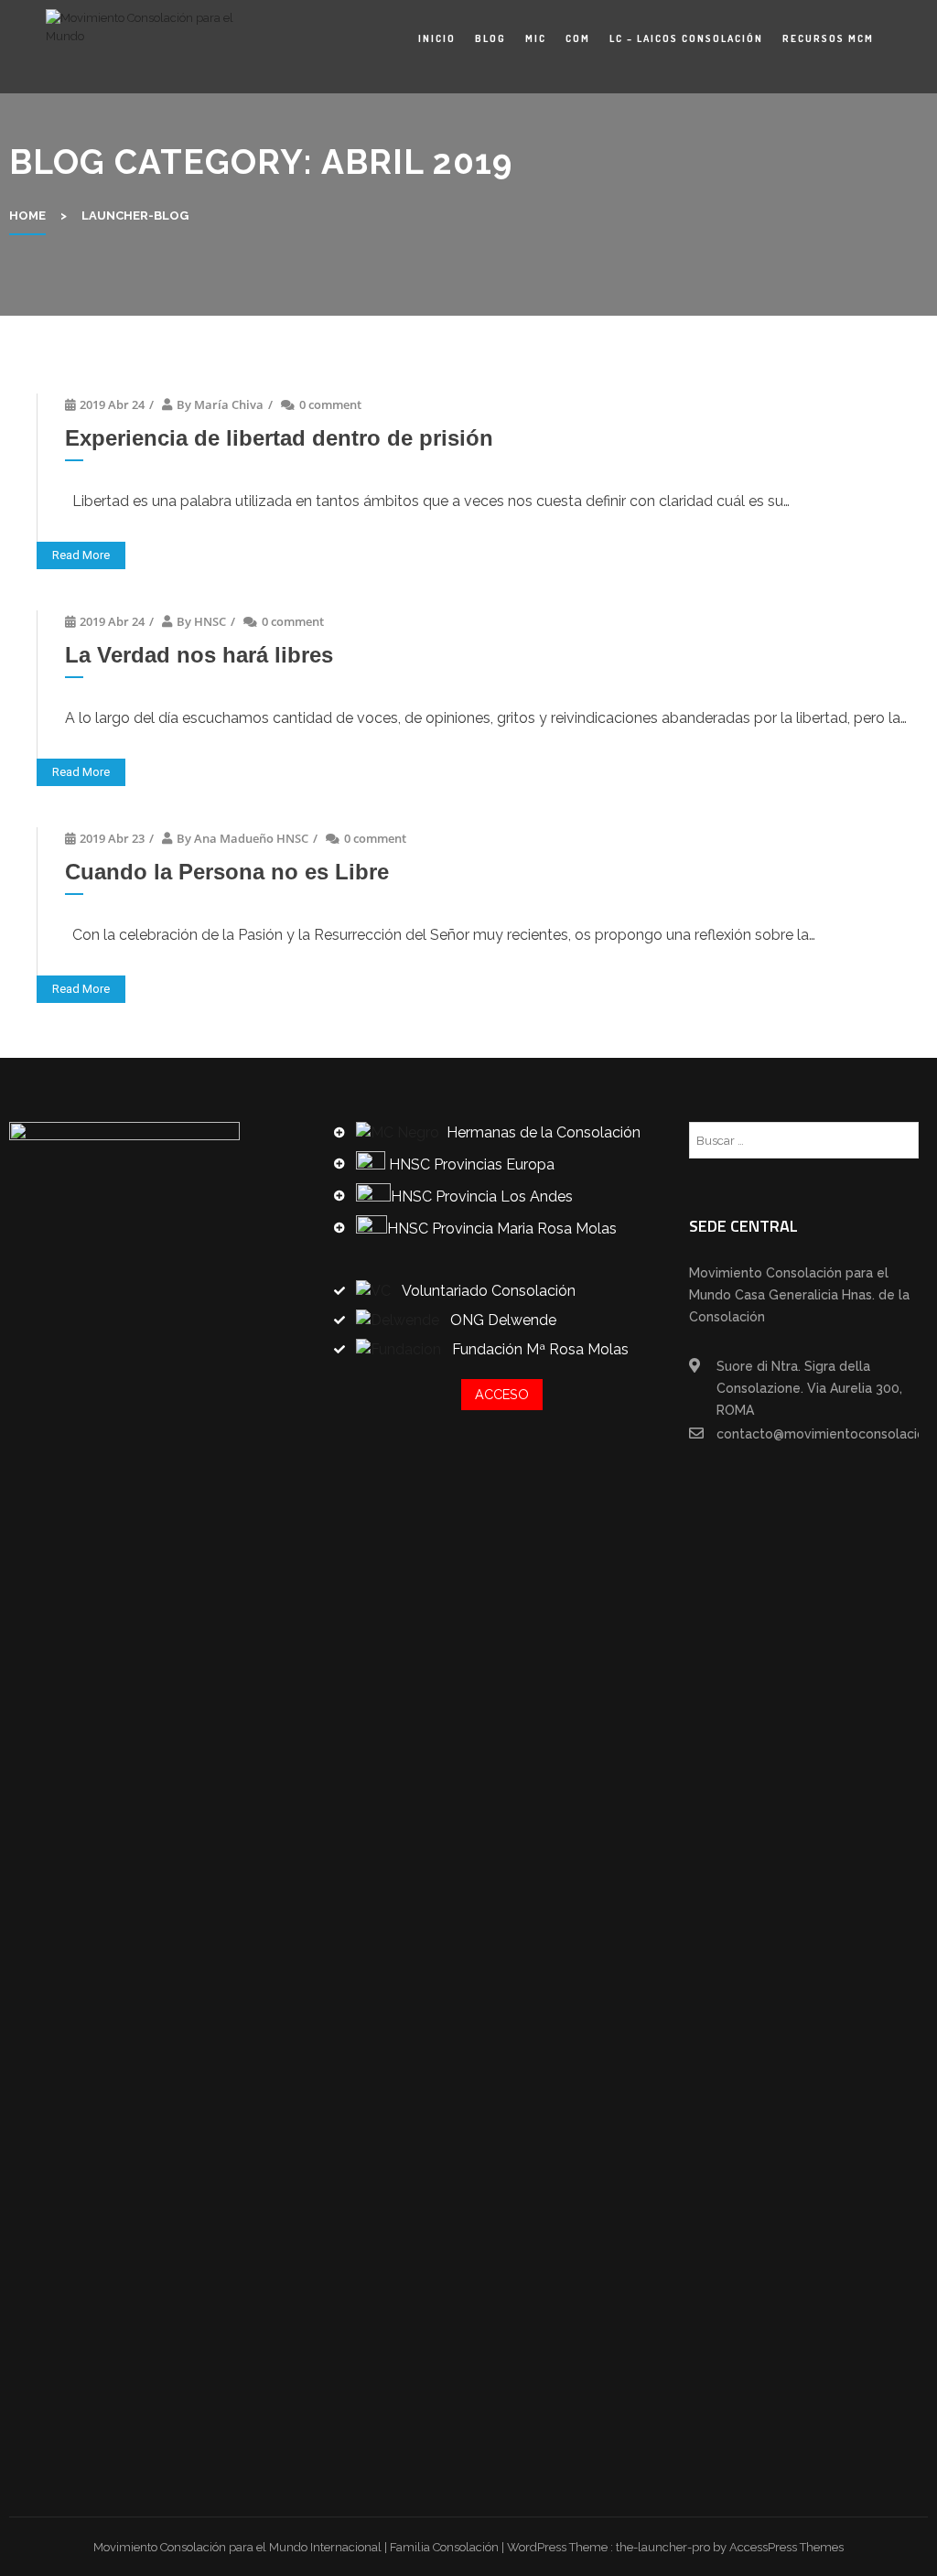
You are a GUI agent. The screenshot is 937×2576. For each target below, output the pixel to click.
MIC (536, 38)
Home (27, 216)
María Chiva (229, 404)
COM (578, 38)
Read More (81, 555)
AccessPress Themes (786, 2547)
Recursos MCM (828, 38)
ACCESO (502, 1394)
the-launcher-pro (663, 2547)
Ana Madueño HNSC (251, 838)
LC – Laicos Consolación (686, 38)
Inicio (437, 38)
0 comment (330, 404)
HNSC (210, 621)
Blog (490, 38)
